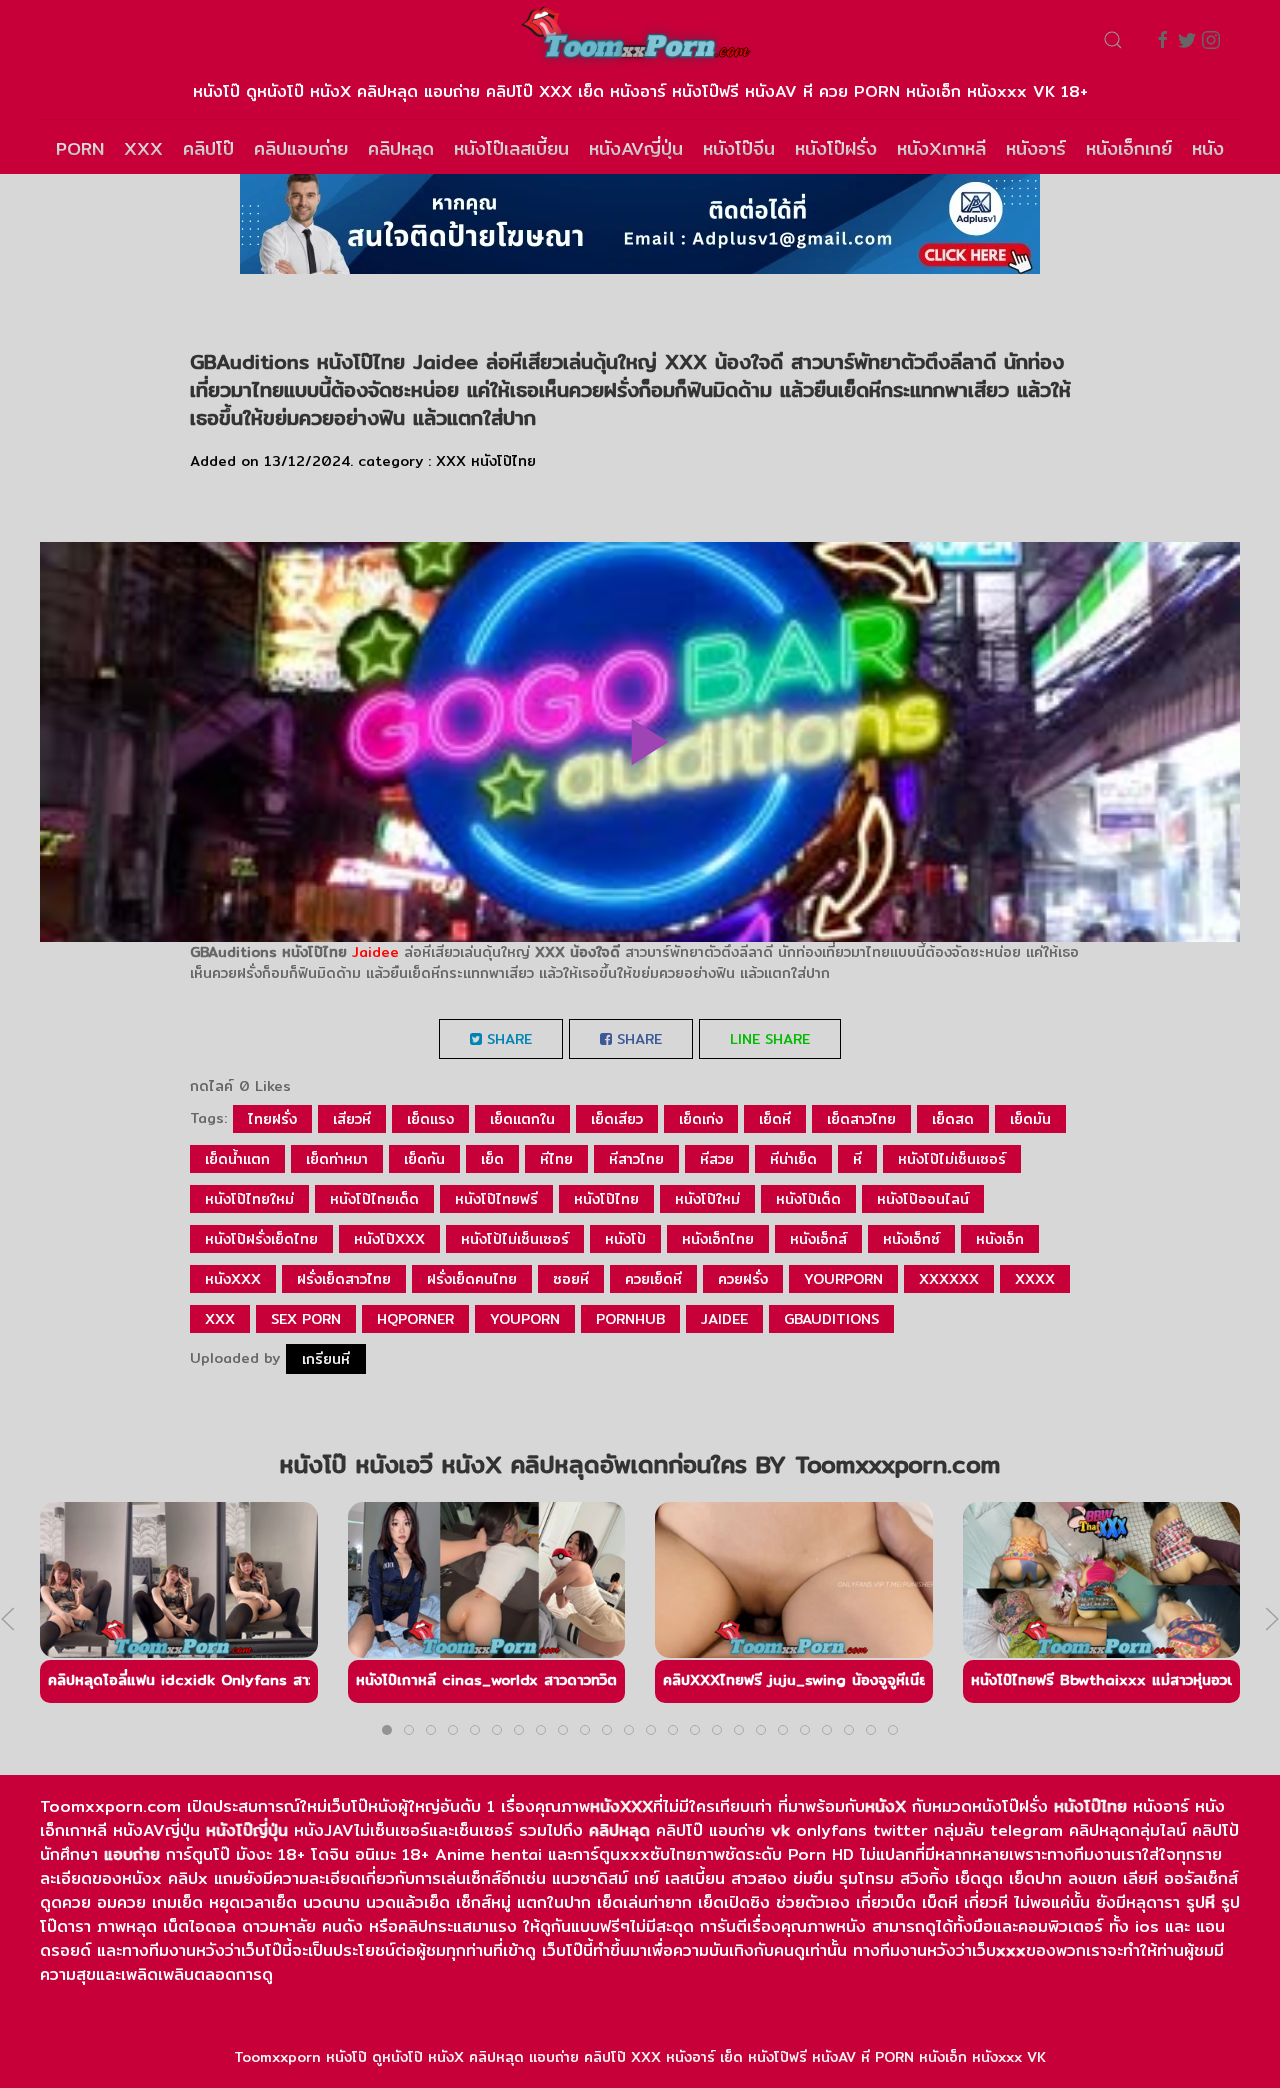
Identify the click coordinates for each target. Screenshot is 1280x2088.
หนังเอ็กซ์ (911, 1239)
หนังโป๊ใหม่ (707, 1199)
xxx (220, 1319)
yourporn (843, 1279)
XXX (143, 148)
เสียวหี (352, 1119)
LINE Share (770, 1039)
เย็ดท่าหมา (337, 1159)
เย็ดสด (953, 1119)
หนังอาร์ (1036, 148)
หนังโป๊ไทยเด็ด (374, 1199)
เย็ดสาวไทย (861, 1119)
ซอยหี (571, 1279)
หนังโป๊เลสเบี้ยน (511, 148)
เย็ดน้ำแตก (237, 1159)
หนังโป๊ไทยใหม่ (249, 1199)
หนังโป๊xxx (389, 1239)
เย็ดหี (775, 1119)
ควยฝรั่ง (743, 1279)
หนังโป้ (625, 1239)
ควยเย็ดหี (653, 1279)
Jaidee (375, 952)
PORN (80, 148)
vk (780, 1830)
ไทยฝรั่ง (272, 1119)
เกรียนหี (326, 1359)
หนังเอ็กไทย (718, 1239)
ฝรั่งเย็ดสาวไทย (344, 1279)
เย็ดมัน (1030, 1119)
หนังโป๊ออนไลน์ (923, 1199)
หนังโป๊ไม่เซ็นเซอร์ (952, 1159)
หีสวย (717, 1159)
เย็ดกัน (424, 1159)
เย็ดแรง (430, 1119)
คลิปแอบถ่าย (301, 148)
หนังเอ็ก (1000, 1239)
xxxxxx (949, 1279)
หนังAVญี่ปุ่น (636, 148)
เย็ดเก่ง (701, 1119)
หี (857, 1159)
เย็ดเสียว (617, 1119)
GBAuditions (831, 1319)
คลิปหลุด (401, 148)
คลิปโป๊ (208, 148)
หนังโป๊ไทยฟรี (496, 1199)
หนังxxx (233, 1279)
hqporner (415, 1319)
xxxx (1035, 1279)
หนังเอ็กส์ (818, 1239)
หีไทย (556, 1159)
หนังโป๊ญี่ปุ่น (247, 1830)
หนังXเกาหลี (941, 148)
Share (507, 1039)
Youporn (525, 1319)
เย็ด (492, 1159)
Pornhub (630, 1319)
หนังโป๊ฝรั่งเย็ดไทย (261, 1239)
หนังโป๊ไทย (503, 461)
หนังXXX (621, 1806)
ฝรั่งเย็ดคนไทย (472, 1279)
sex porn (306, 1319)
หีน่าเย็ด (793, 1159)
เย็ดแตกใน (522, 1119)
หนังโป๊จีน (739, 148)
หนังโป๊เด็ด (808, 1199)
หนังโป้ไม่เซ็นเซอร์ (515, 1239)
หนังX (885, 1806)
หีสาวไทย (636, 1159)
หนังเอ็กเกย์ (1129, 148)
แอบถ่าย (132, 1854)
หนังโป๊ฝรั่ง (836, 148)
